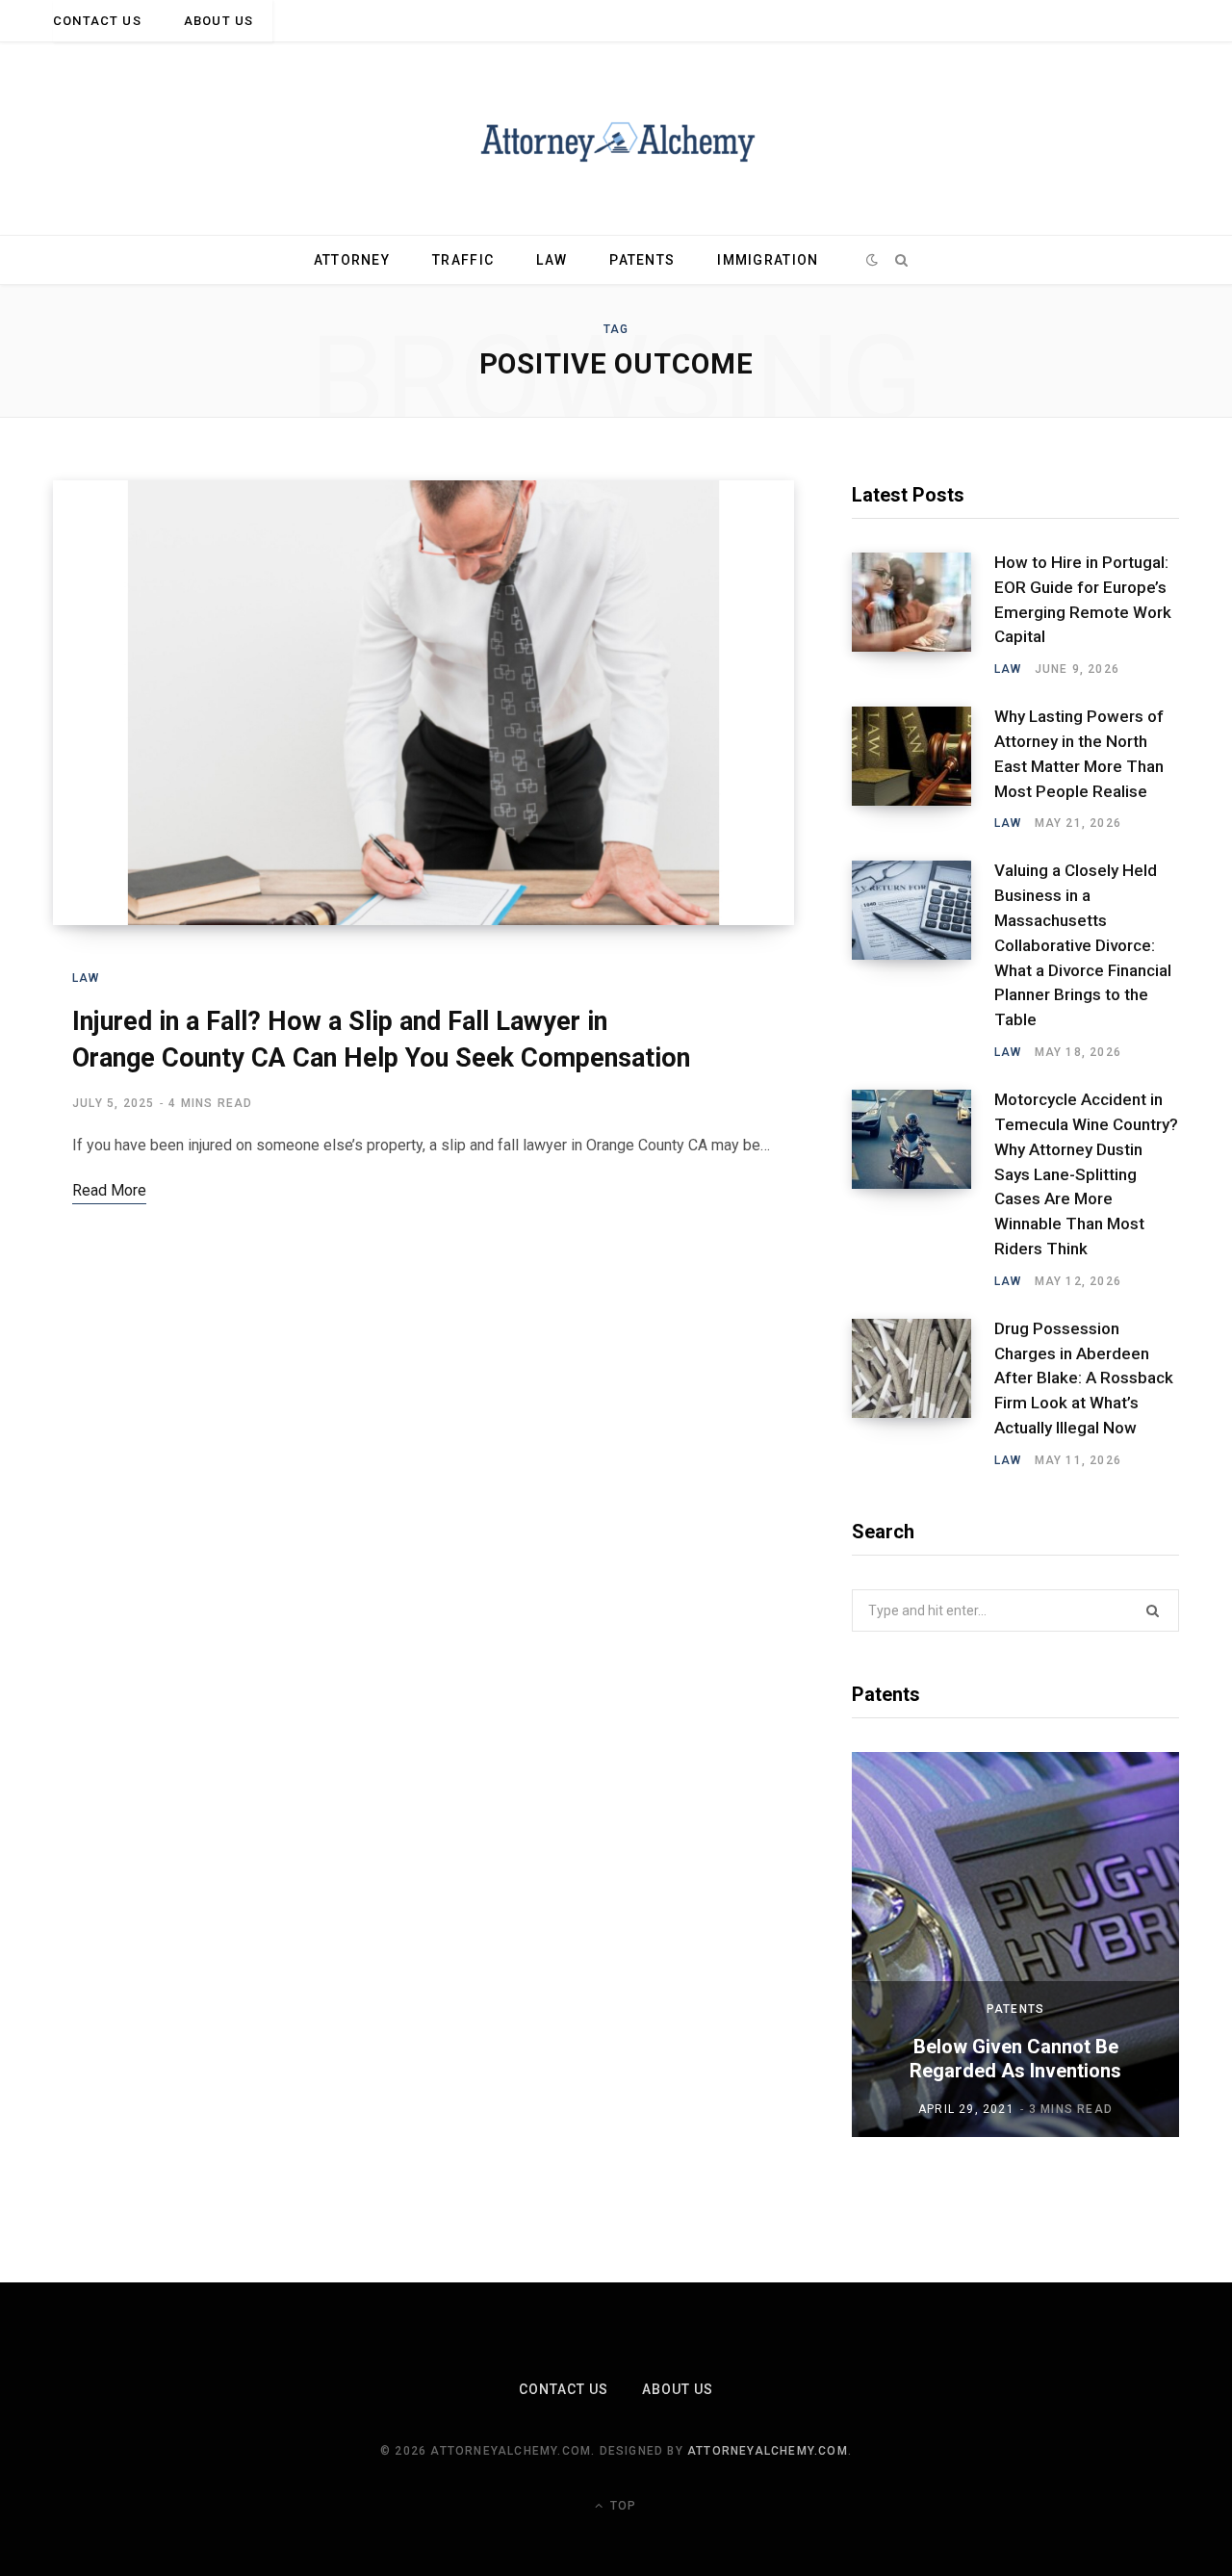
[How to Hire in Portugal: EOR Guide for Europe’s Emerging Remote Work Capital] (923, 615)
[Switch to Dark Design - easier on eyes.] (873, 260)
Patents (642, 260)
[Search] (901, 260)
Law (552, 260)
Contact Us (97, 21)
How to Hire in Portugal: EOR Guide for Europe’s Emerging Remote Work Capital (1083, 599)
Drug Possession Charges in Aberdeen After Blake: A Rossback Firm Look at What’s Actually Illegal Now (1084, 1378)
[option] (1015, 1945)
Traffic (463, 260)
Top (621, 2506)
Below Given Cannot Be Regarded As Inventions (1015, 2059)
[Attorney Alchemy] (616, 139)
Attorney (352, 260)
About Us (218, 21)
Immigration (768, 260)
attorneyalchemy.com (768, 2451)
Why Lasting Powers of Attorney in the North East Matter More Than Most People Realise (1079, 753)
